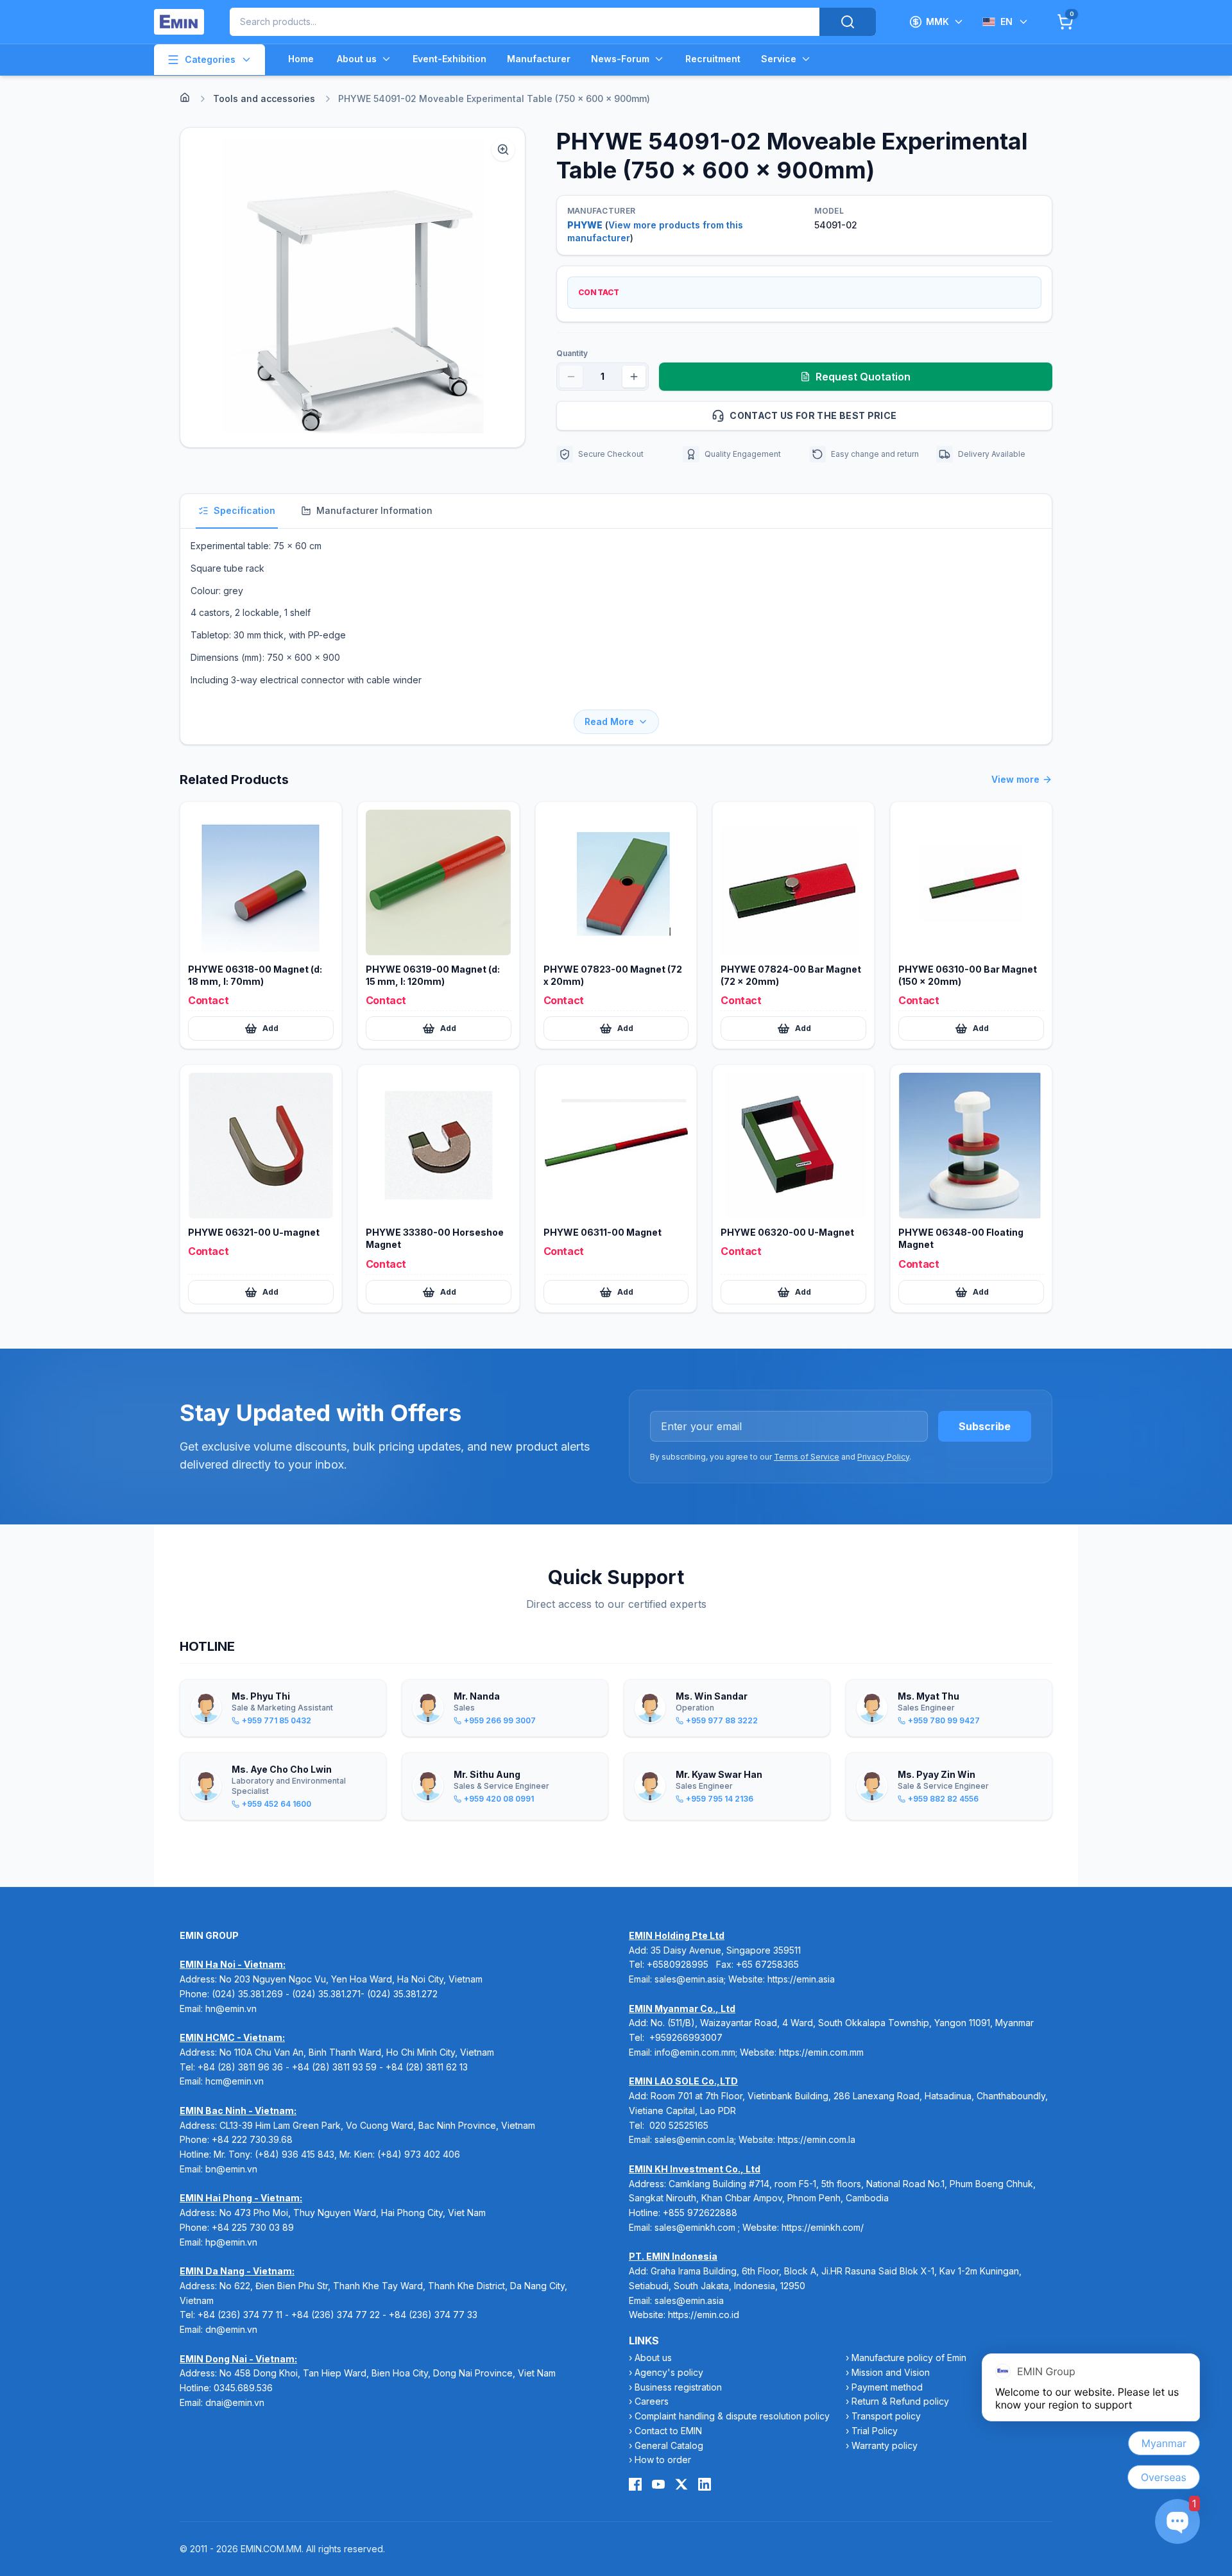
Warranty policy (885, 2445)
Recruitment (713, 59)
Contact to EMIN (668, 2431)
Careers (652, 2401)
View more (1015, 779)
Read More (609, 721)
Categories (210, 59)
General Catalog (669, 2445)
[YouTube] (658, 2484)
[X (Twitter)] (681, 2484)
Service (779, 59)
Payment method (887, 2387)
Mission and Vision (891, 2372)
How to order (663, 2460)
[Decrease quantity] (571, 377)
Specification (244, 510)
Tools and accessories (264, 98)
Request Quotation (863, 377)
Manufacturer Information (374, 510)
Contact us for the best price (813, 415)
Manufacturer (539, 59)
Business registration (678, 2387)
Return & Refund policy (900, 2401)
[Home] (185, 98)
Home (301, 59)
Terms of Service (807, 1457)
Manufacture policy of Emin (909, 2358)
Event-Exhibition (449, 59)
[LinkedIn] (705, 2484)
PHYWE (585, 225)
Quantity (572, 353)
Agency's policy (669, 2372)
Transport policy (886, 2416)
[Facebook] (635, 2484)
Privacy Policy (883, 1457)
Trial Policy (875, 2431)
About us (357, 59)
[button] (353, 287)
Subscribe (985, 1426)
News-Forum (620, 59)
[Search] (848, 22)
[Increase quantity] (634, 377)
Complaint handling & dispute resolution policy (732, 2416)
